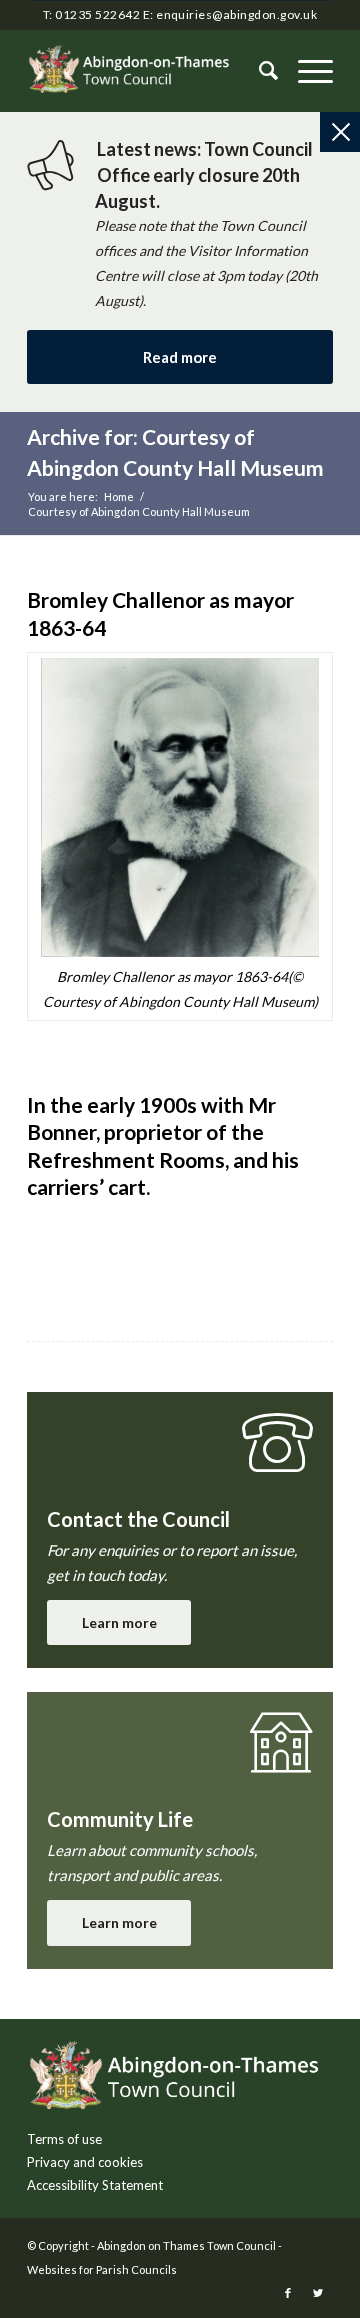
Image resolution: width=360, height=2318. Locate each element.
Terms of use (64, 2139)
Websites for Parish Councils (102, 2269)
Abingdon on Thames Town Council (186, 2245)
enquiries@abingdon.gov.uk (236, 14)
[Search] (258, 71)
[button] (305, 71)
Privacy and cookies (85, 2162)
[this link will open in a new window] (288, 2293)
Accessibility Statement (95, 2185)
